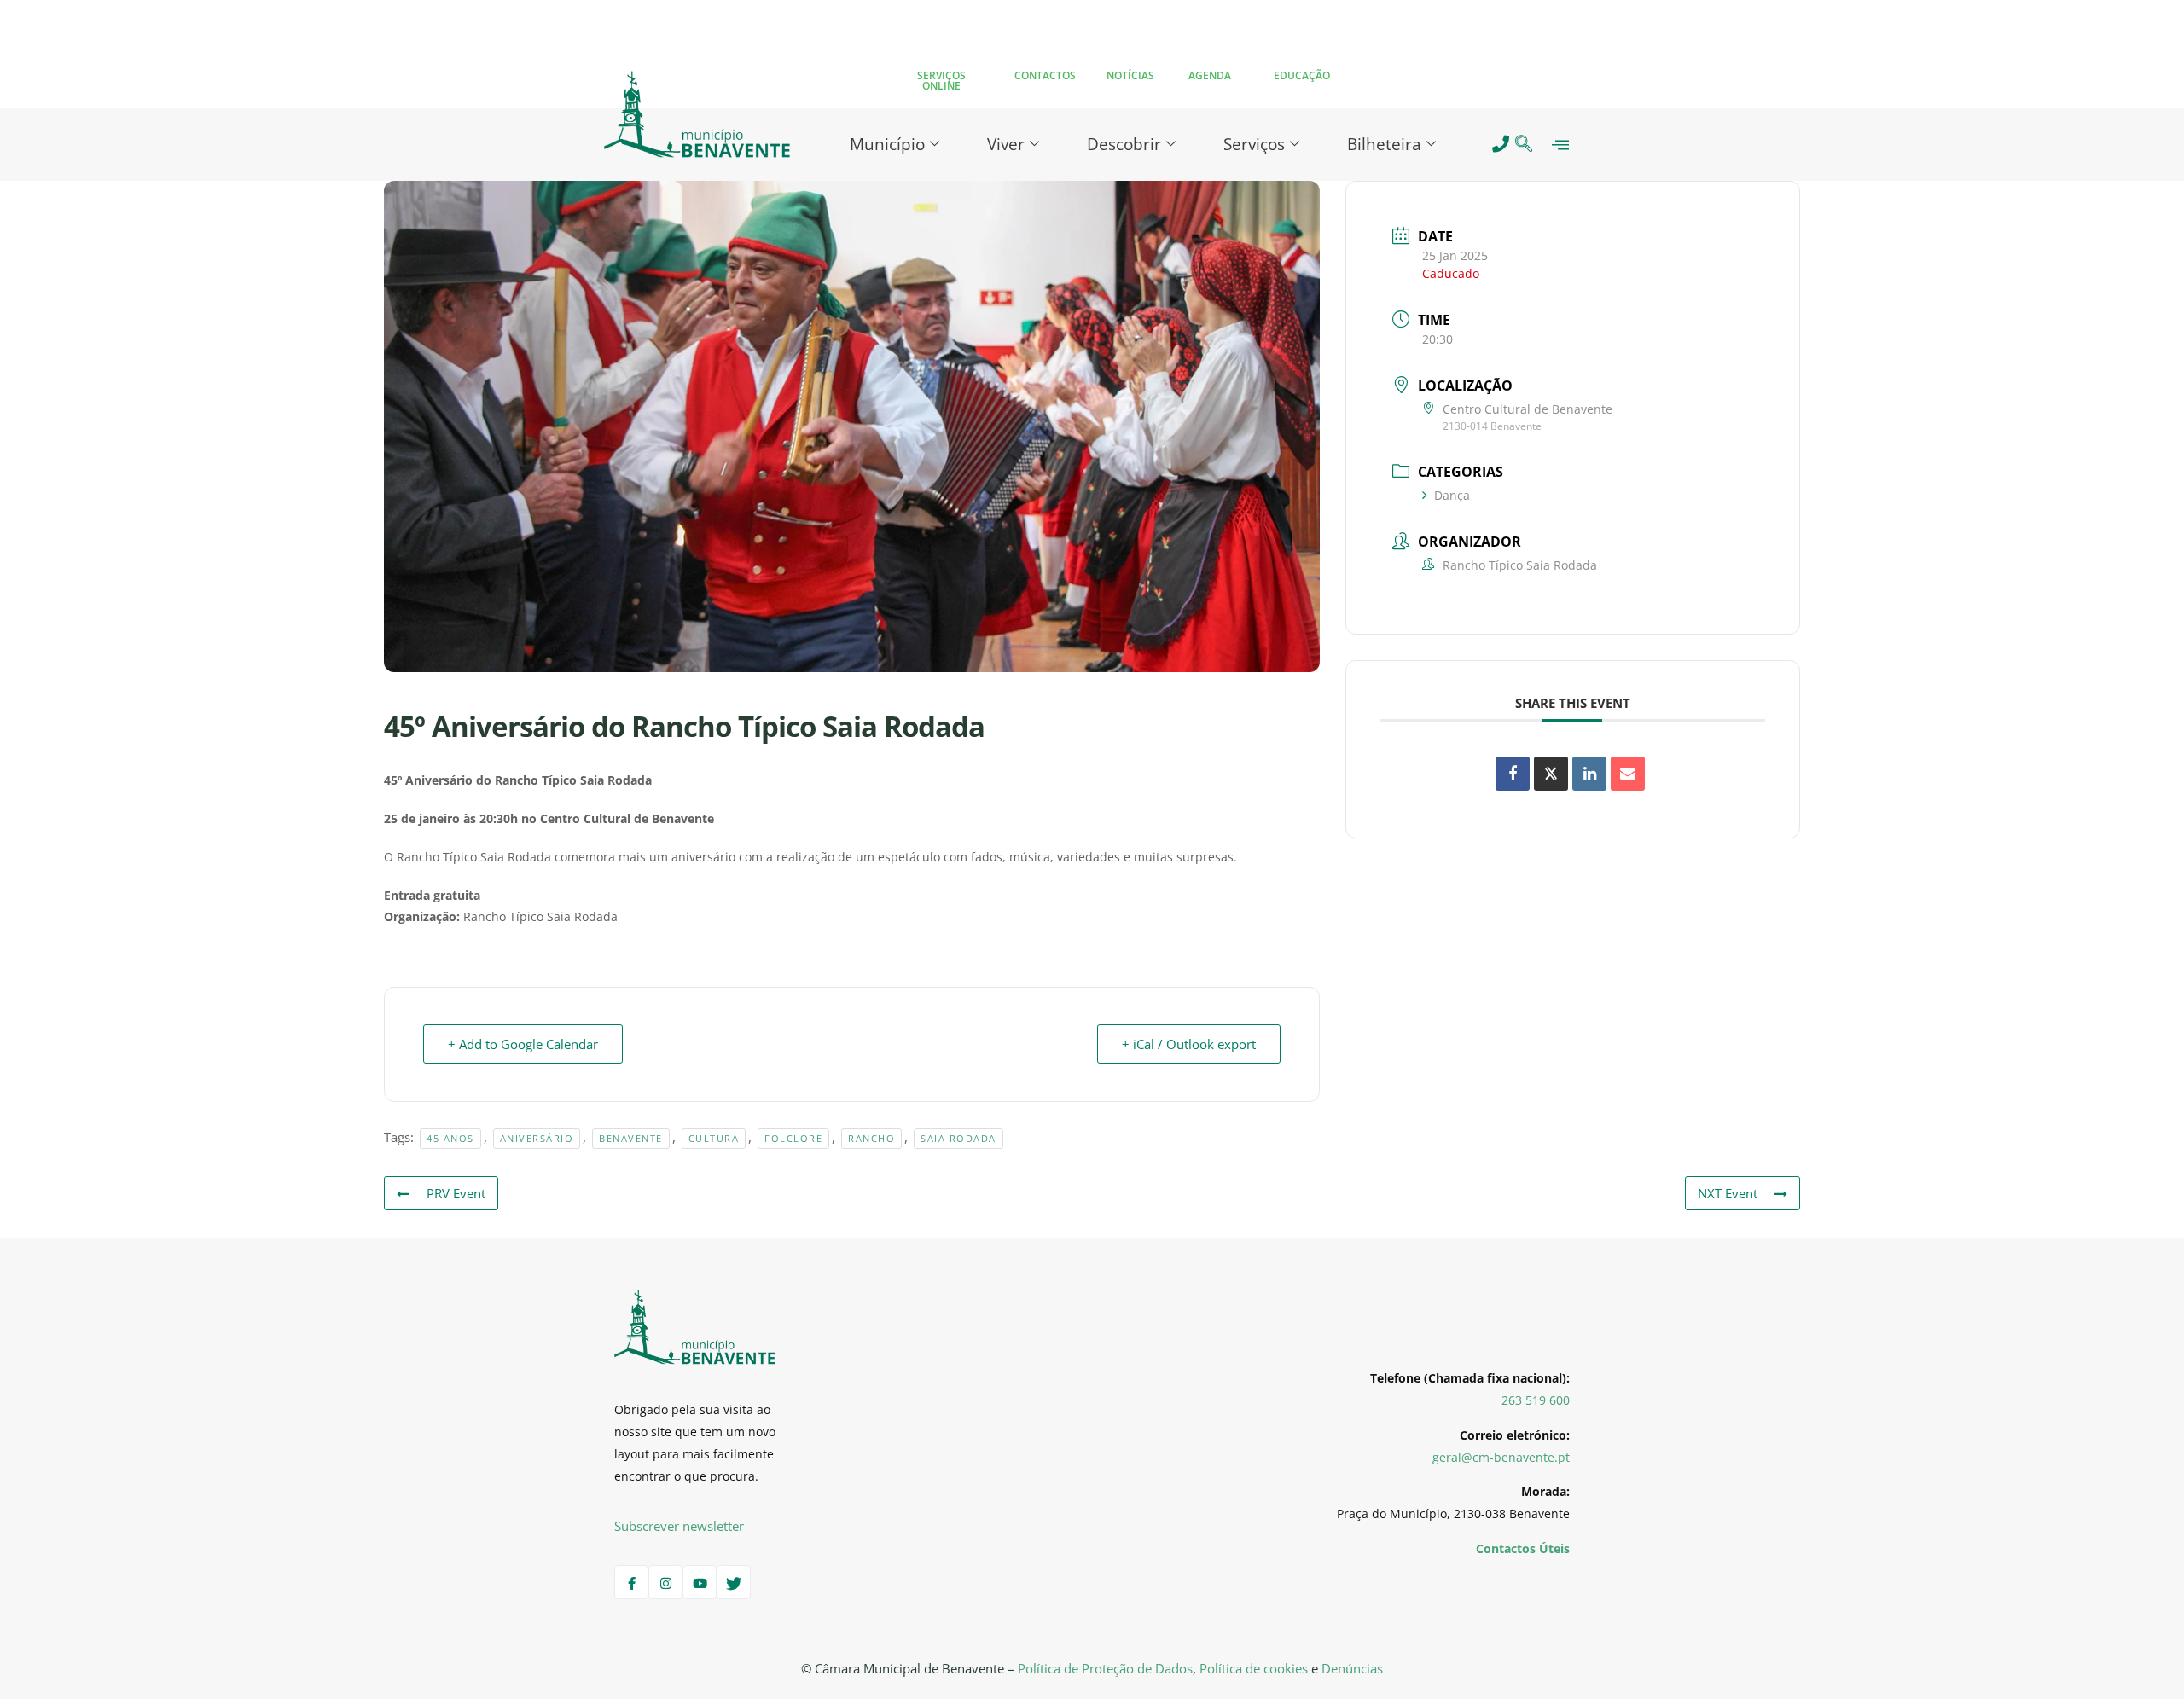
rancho (871, 1138)
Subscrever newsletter (679, 1526)
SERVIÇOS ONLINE (941, 81)
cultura (714, 1138)
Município (887, 144)
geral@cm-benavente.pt (1501, 1457)
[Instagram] (665, 1582)
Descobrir (1124, 144)
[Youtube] (700, 1582)
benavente (631, 1138)
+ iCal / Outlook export (1189, 1044)
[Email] (1628, 774)
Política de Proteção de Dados (1105, 1668)
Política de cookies (1254, 1668)
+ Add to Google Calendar (523, 1044)
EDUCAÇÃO (1302, 75)
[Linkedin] (1589, 774)
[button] (1524, 145)
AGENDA (1210, 75)
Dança (1452, 495)
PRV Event (456, 1193)
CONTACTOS (1045, 75)
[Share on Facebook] (1513, 774)
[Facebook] (631, 1582)
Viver (1006, 144)
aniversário (537, 1138)
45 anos (450, 1138)
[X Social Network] (1551, 774)
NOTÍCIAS (1130, 75)
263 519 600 (1536, 1400)
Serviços (1254, 144)
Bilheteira (1384, 144)
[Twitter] (734, 1582)
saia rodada (958, 1138)
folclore (793, 1138)
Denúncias (1352, 1668)
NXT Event (1728, 1193)
